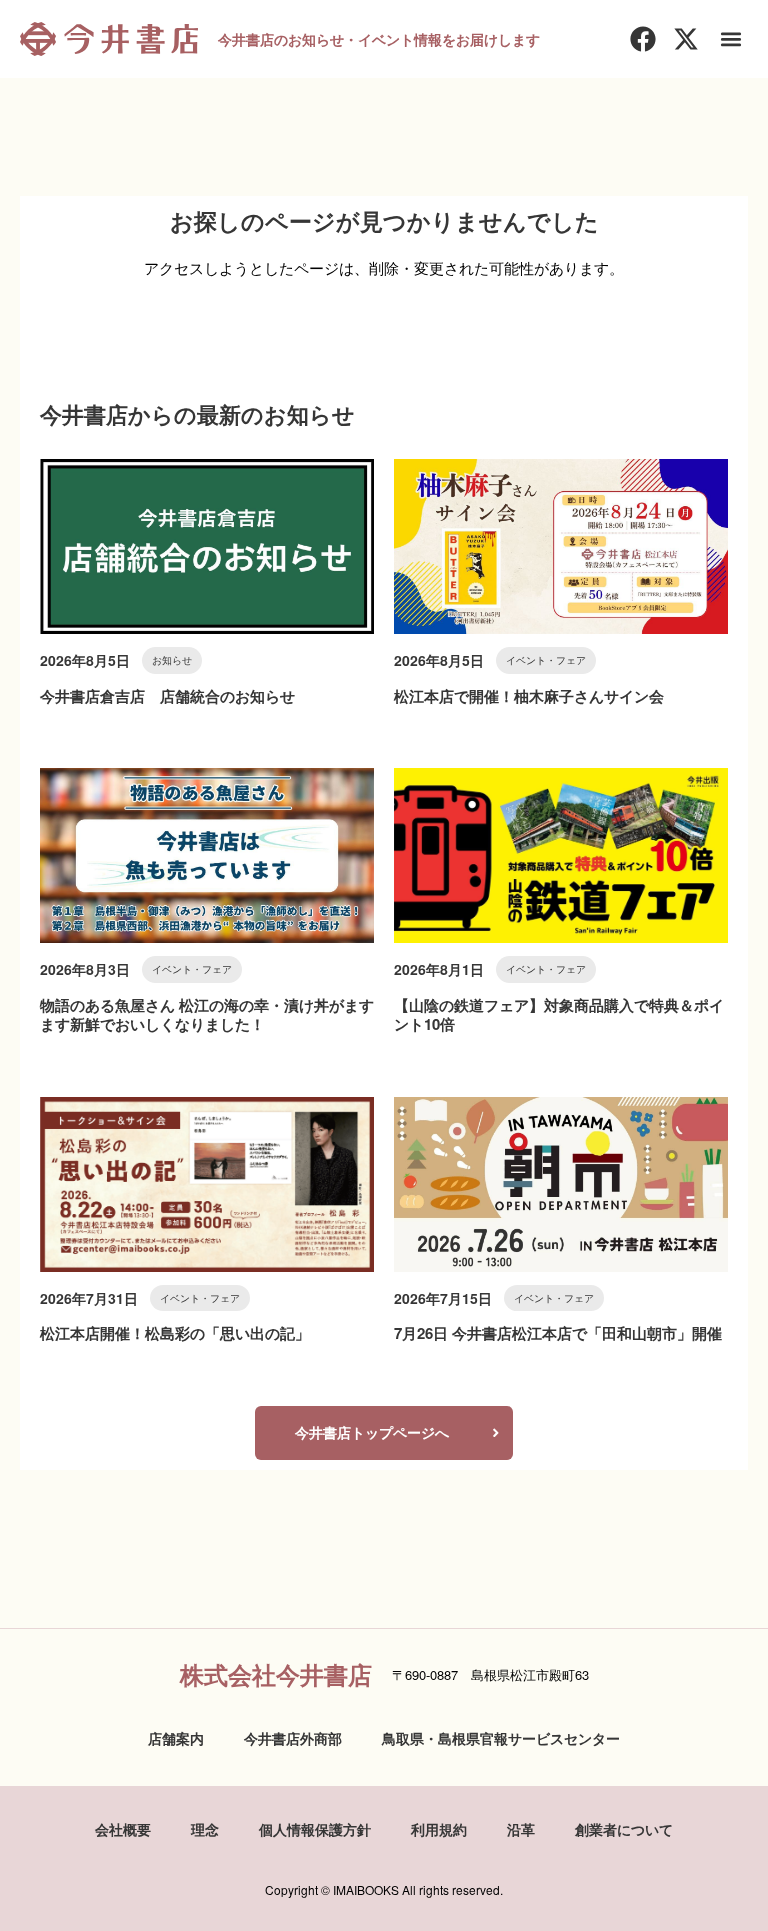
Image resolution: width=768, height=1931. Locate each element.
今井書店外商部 (293, 1738)
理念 (205, 1829)
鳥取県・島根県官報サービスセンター (501, 1738)
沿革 (521, 1829)
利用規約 (439, 1829)
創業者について (624, 1829)
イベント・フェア (546, 660)
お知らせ (172, 660)
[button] (731, 39)
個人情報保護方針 (315, 1829)
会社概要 (123, 1829)
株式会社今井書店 (276, 1674)
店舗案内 (176, 1738)
